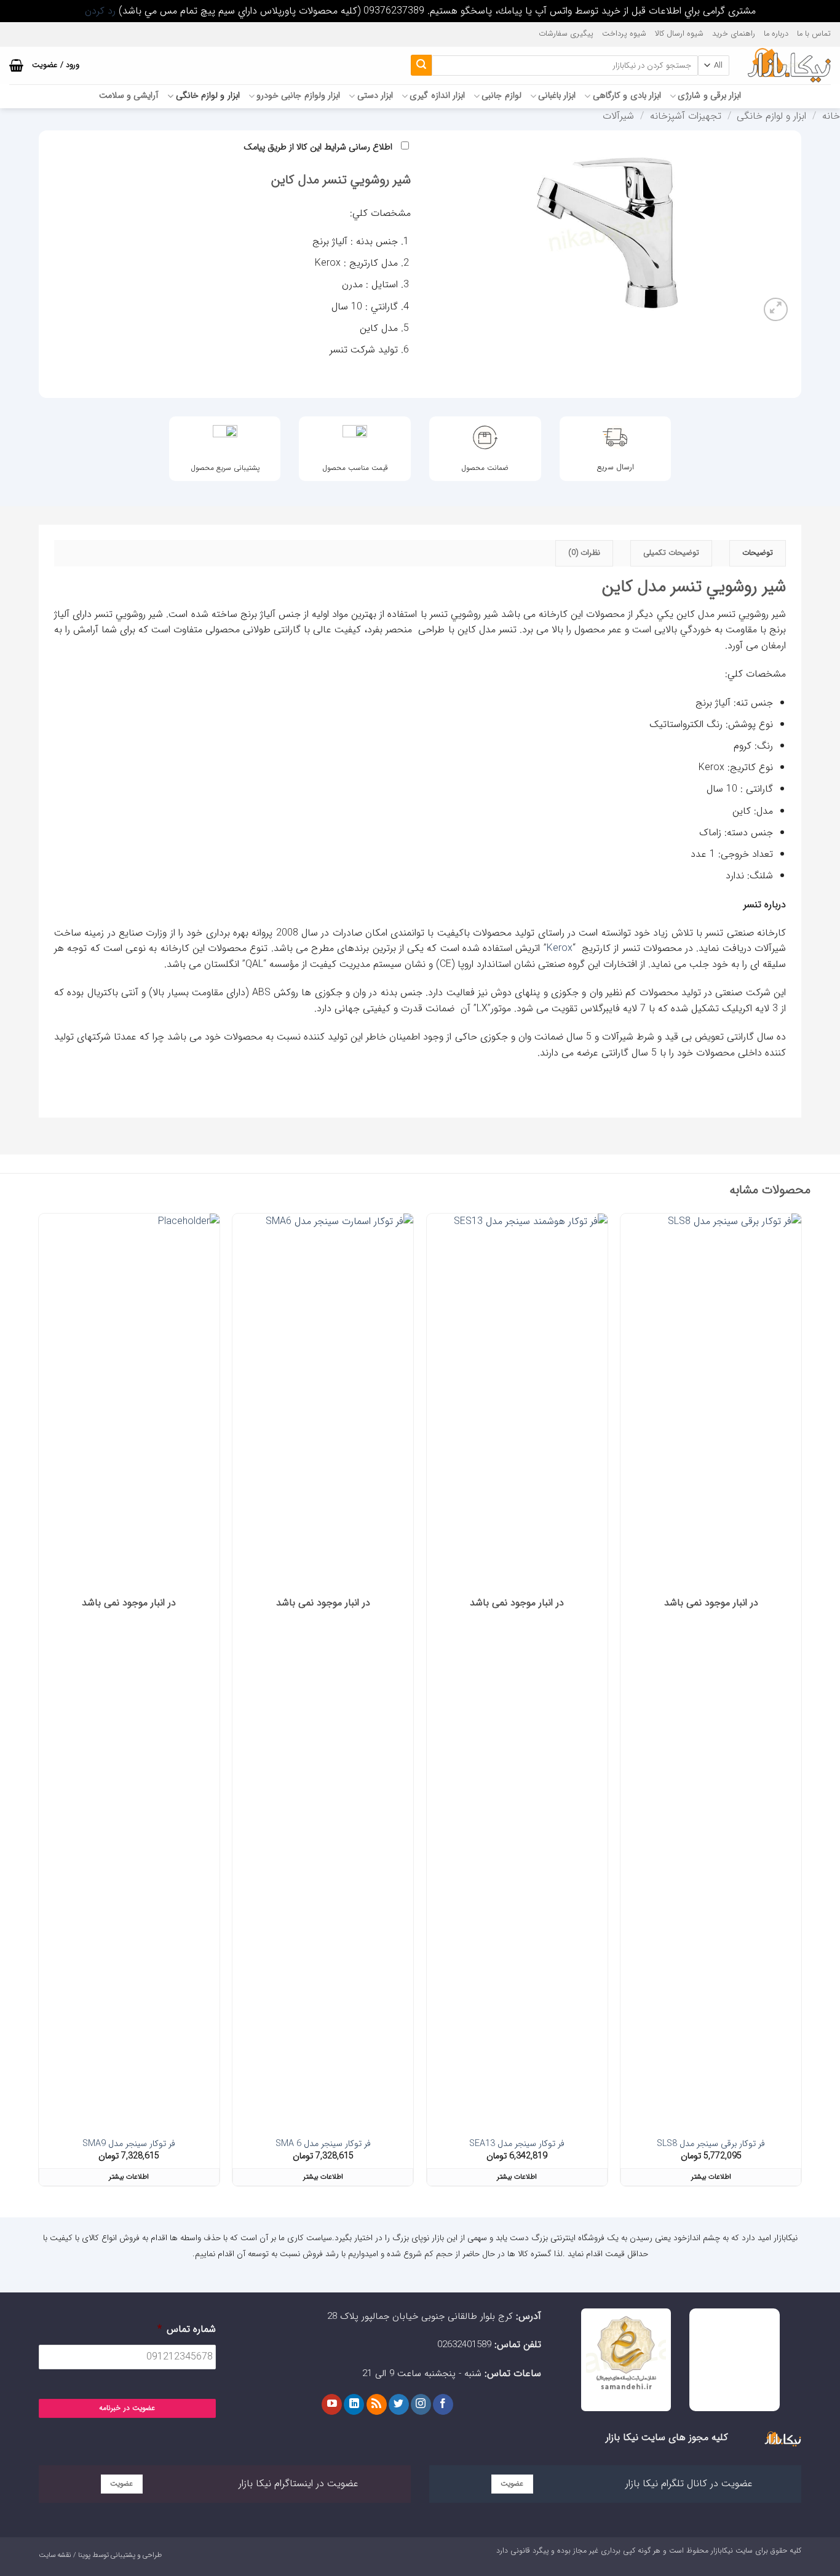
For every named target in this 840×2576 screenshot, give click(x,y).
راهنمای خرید (734, 34)
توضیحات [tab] (758, 553)
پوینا (84, 2555)
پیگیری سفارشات (566, 34)
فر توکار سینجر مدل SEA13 (517, 2145)
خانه (831, 116)
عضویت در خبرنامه (127, 2408)
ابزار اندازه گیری (437, 96)
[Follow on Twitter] (399, 2404)
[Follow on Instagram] (421, 2404)
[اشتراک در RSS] (377, 2404)
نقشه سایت (55, 2555)
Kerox (560, 948)
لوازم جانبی (501, 96)
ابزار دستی (375, 96)
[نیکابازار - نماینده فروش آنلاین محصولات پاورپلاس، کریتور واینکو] (789, 65)
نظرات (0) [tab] (584, 553)
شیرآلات (618, 116)
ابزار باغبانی (557, 96)
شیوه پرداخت (624, 34)
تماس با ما (814, 34)
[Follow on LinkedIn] (354, 2404)
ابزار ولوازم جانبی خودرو (298, 96)
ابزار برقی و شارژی (709, 96)
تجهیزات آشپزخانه (686, 116)
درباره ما (776, 34)
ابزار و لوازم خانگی (208, 96)
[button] (16, 65)
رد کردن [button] (100, 11)
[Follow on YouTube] (332, 2404)
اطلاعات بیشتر (711, 2177)
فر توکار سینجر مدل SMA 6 (323, 2145)
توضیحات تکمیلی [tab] (671, 553)
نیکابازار (722, 2550)
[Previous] (801, 1705)
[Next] (39, 1705)
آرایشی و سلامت (129, 96)
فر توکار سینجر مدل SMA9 (129, 2145)
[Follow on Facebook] (443, 2404)
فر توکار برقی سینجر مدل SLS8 (711, 2145)
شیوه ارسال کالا (679, 34)
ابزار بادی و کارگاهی (627, 96)
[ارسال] (421, 65)
